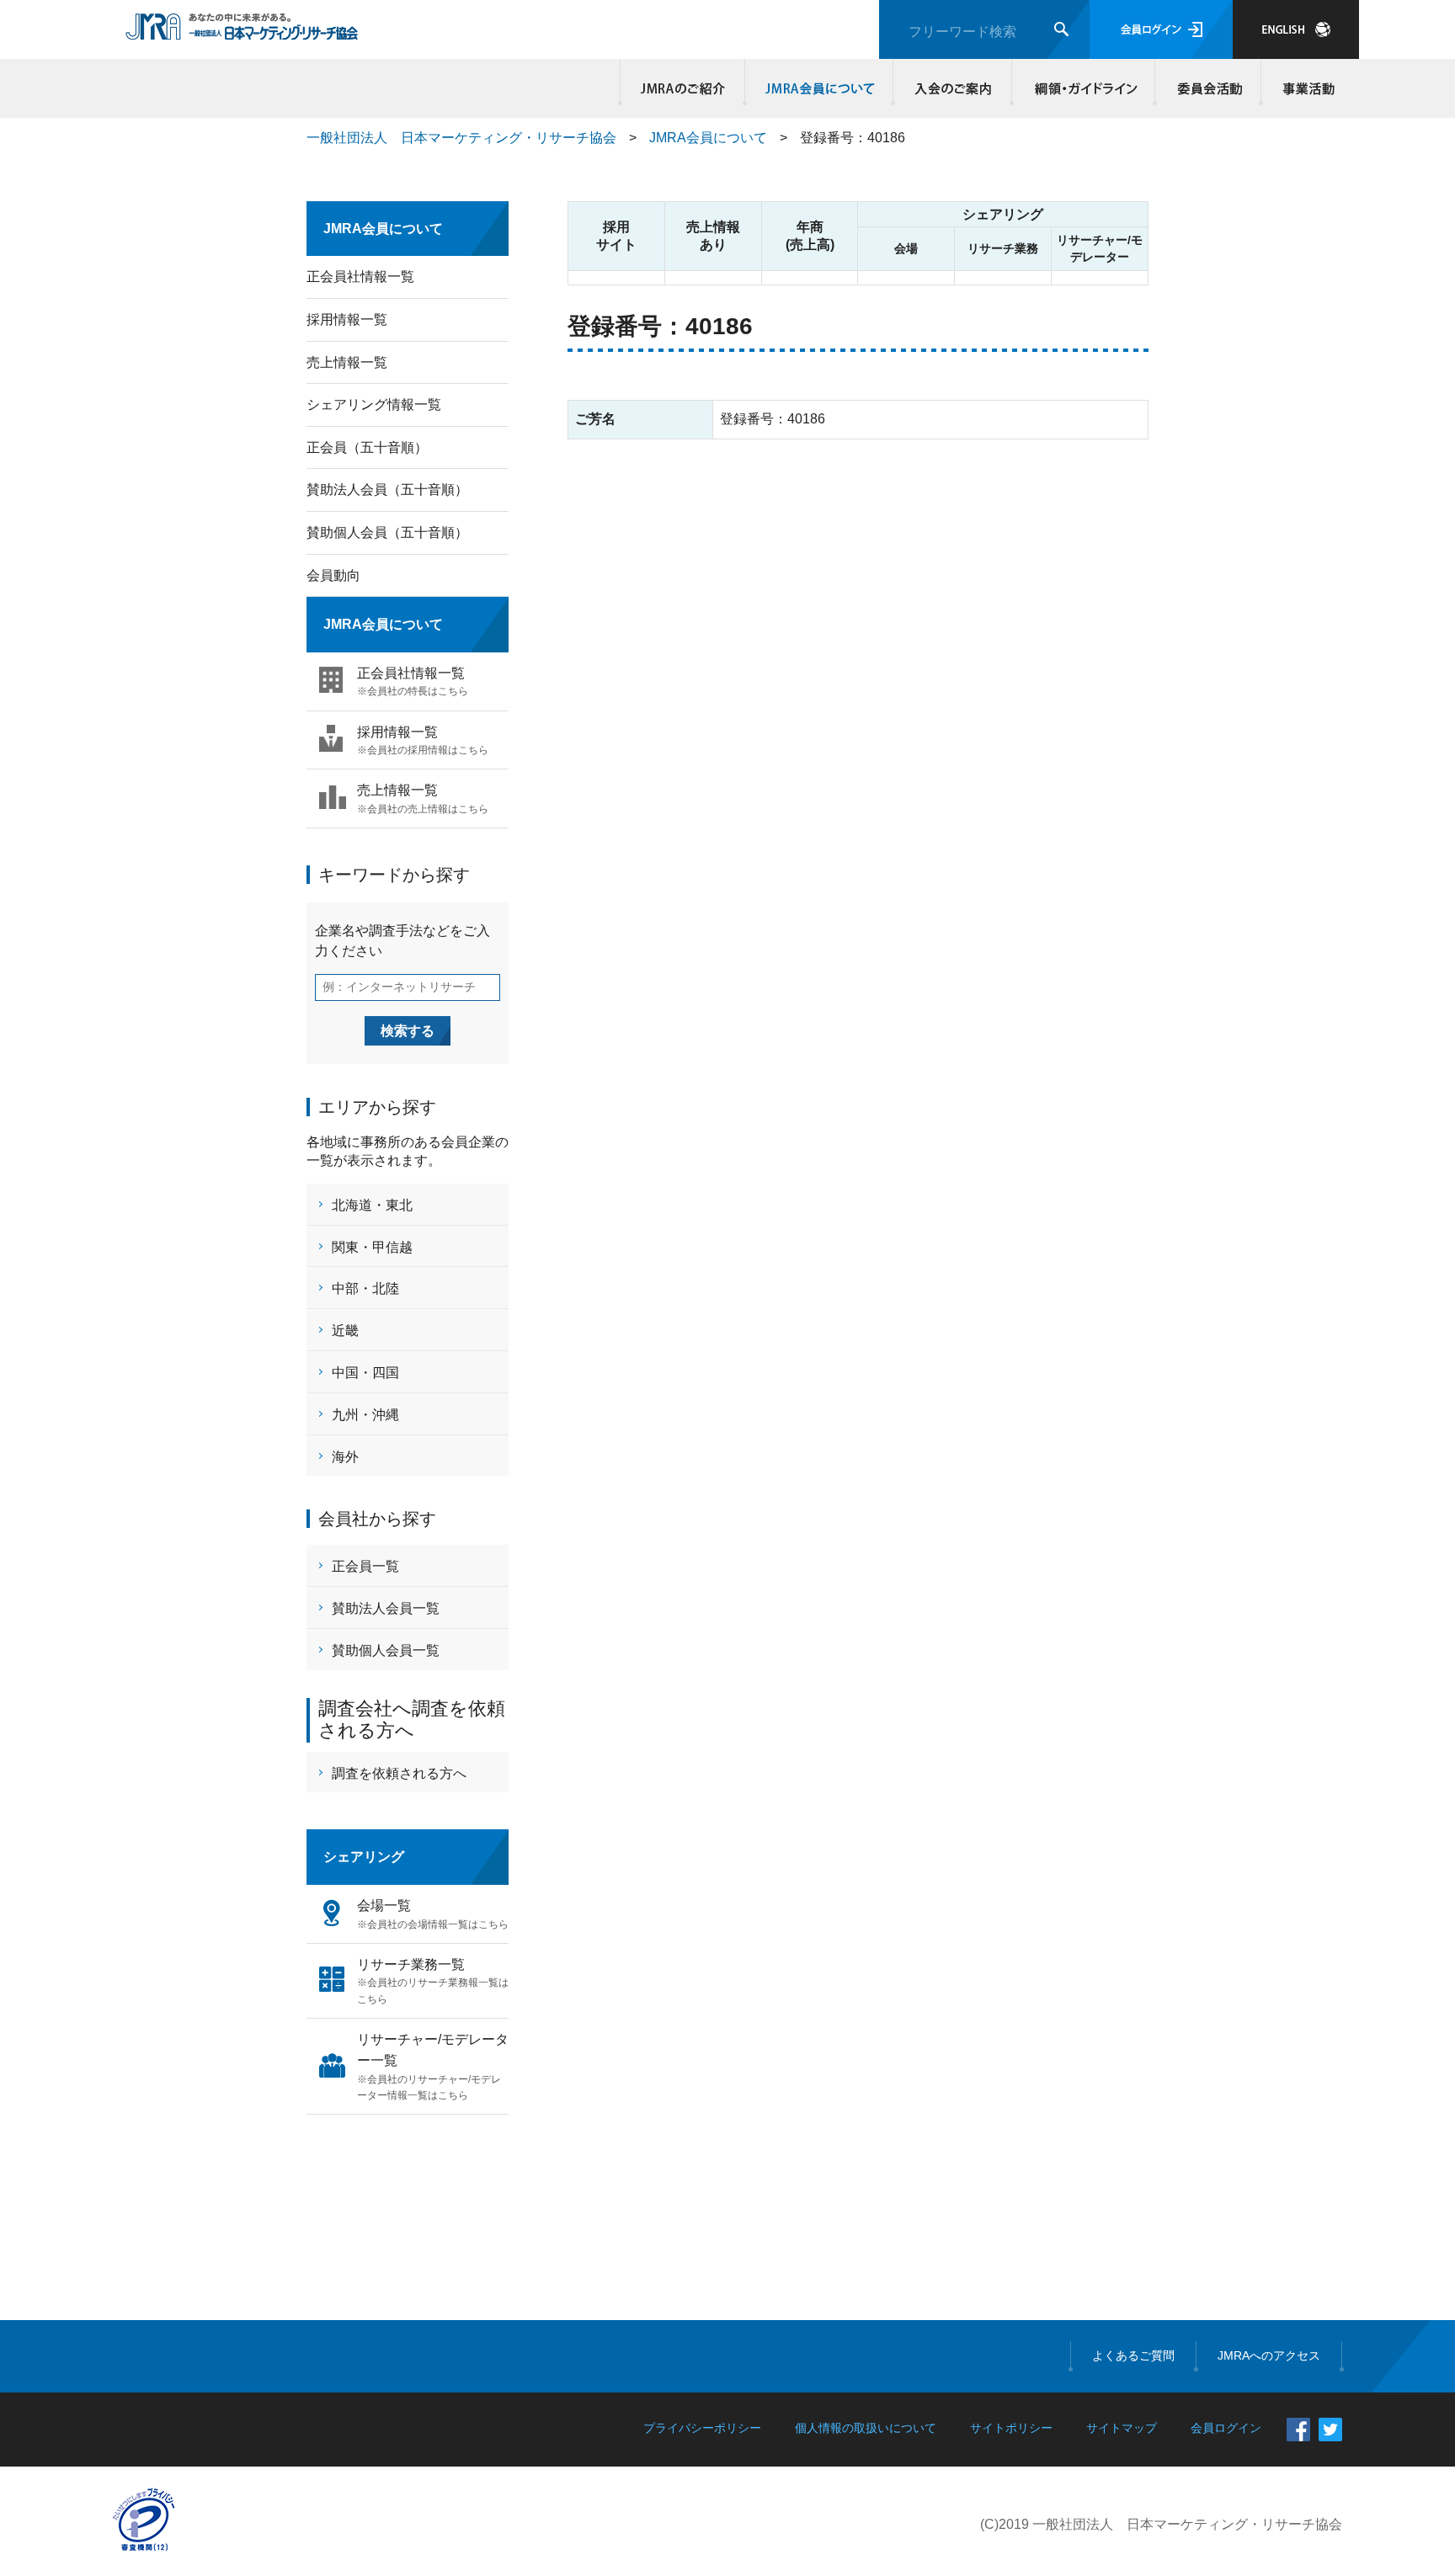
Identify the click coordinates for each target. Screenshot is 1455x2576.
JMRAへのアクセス (1269, 2355)
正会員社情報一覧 (360, 277)
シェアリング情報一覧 (374, 404)
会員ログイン (1161, 29)
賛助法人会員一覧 (386, 1608)
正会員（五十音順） (367, 447)
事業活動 (1306, 88)
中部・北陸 (365, 1288)
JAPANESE (1296, 29)
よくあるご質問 (1133, 2355)
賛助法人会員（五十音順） (387, 490)
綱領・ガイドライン (1084, 88)
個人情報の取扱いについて (866, 2428)
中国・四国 (365, 1373)
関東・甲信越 (372, 1247)
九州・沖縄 (365, 1415)
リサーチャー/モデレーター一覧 (433, 2067)
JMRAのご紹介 (683, 88)
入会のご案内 (953, 88)
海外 (345, 1457)
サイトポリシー (1011, 2428)
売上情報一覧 (347, 362)
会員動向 (333, 575)
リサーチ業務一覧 (433, 1981)
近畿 (345, 1331)
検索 (1061, 29)
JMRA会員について (819, 88)
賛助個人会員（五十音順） (387, 532)
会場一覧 (433, 1914)
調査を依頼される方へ (399, 1773)
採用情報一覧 (347, 319)
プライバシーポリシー (702, 2428)
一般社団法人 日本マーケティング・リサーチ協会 (461, 138)
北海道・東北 (372, 1205)
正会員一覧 (365, 1566)
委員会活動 (1208, 88)
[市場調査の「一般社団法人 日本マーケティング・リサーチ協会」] (242, 31)
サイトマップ (1122, 2428)
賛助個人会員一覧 (386, 1650)
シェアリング (364, 1857)
